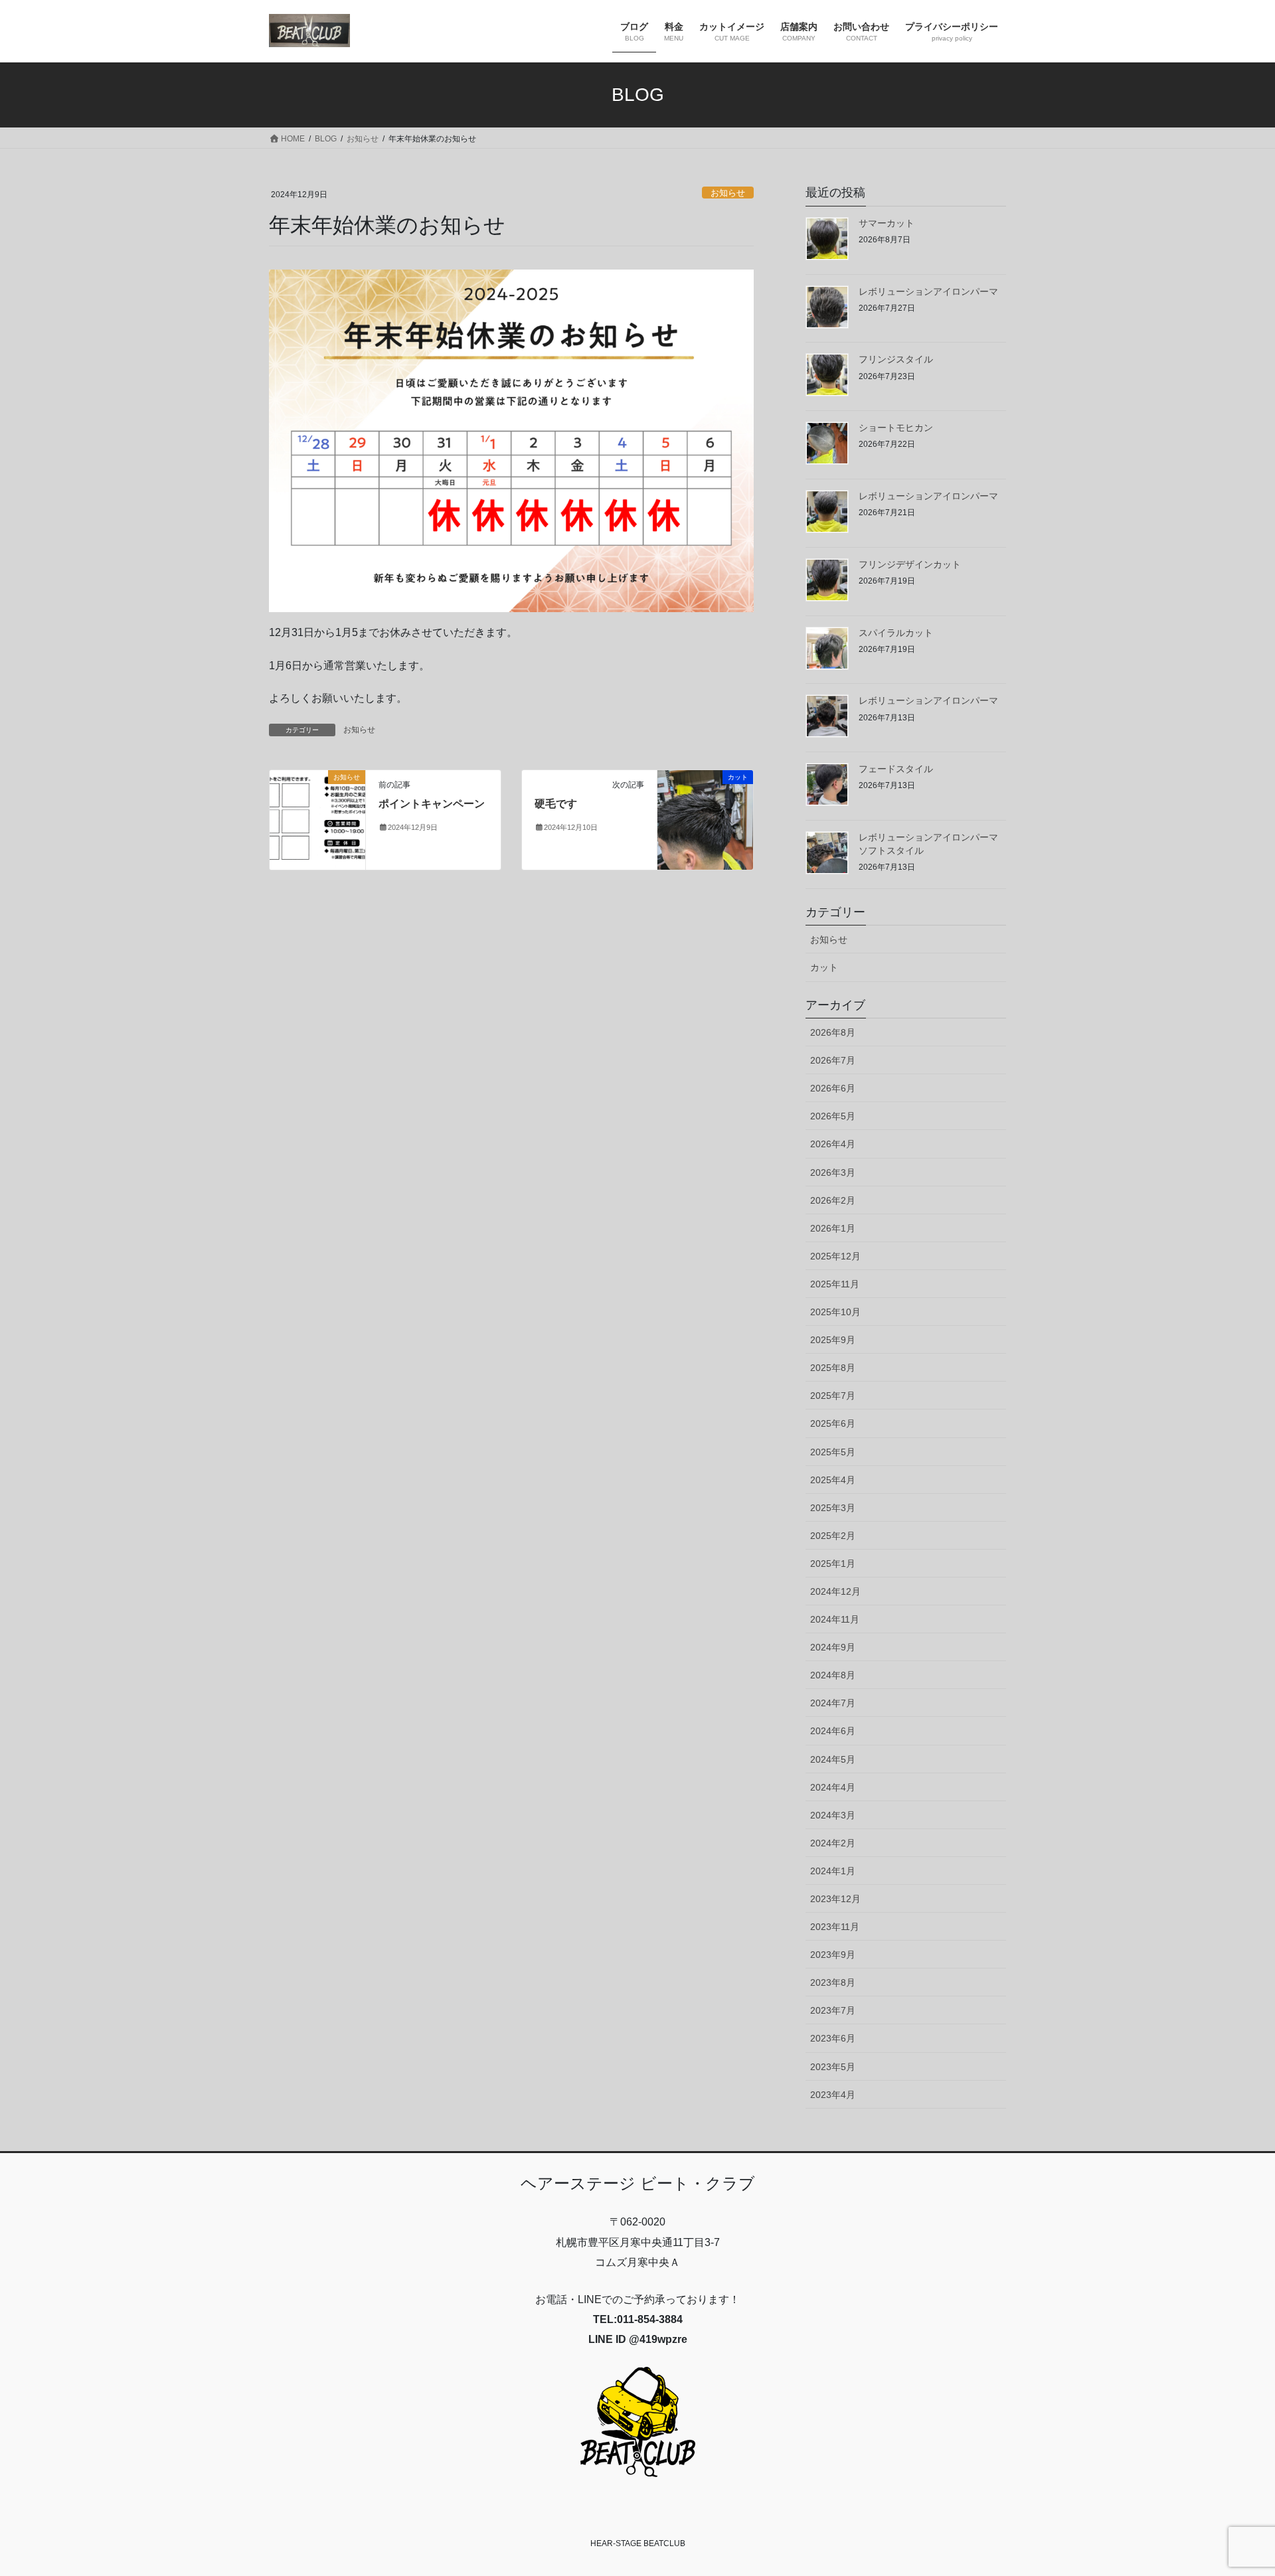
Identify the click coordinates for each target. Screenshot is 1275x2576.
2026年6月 (833, 1088)
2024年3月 (833, 1815)
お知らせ (728, 193)
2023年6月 (833, 2038)
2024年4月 (833, 1787)
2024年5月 (833, 1759)
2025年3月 (833, 1508)
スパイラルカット (896, 633)
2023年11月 (835, 1927)
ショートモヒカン (896, 428)
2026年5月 (833, 1116)
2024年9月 (833, 1647)
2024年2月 (833, 1843)
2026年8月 (833, 1032)
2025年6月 (833, 1423)
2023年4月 (833, 2095)
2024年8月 (833, 1675)
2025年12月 (835, 1256)
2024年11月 (835, 1619)
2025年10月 (835, 1312)
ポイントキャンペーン (432, 804)
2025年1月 (833, 1564)
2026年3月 (833, 1172)
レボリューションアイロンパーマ (928, 291)
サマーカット (887, 223)
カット (824, 967)
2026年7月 (833, 1060)
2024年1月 (833, 1871)
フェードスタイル (896, 769)
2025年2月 (833, 1536)
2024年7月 (833, 1703)
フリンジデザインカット (910, 564)
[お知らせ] (317, 819)
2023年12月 (835, 1899)
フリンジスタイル (896, 359)
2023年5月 (833, 2067)
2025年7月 (833, 1396)
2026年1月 (833, 1228)
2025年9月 (833, 1340)
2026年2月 (833, 1200)
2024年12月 (835, 1591)
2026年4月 (833, 1144)
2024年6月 (833, 1731)
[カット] (705, 819)
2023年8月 (833, 1982)
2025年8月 (833, 1368)
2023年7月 (833, 2010)
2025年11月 (835, 1284)
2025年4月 (833, 1480)
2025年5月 (833, 1452)
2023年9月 (833, 1955)
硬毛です (556, 804)
